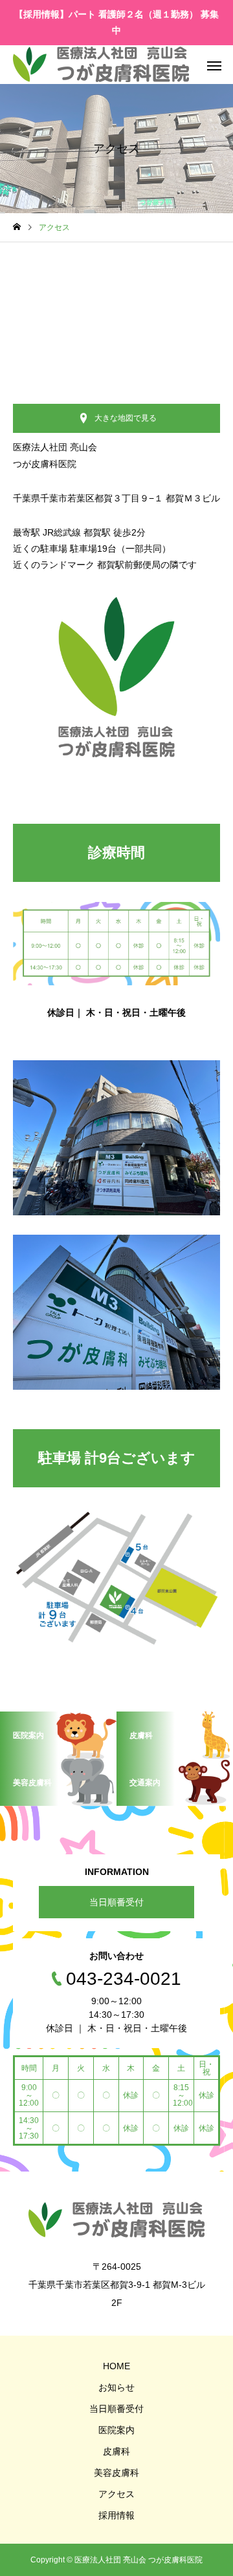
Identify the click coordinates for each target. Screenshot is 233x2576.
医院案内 (116, 2430)
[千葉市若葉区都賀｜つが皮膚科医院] (101, 65)
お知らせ (116, 2387)
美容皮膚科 (116, 2473)
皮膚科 (116, 2451)
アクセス (116, 2494)
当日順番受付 (116, 1902)
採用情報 (116, 2515)
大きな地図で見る (126, 418)
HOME (116, 2366)
